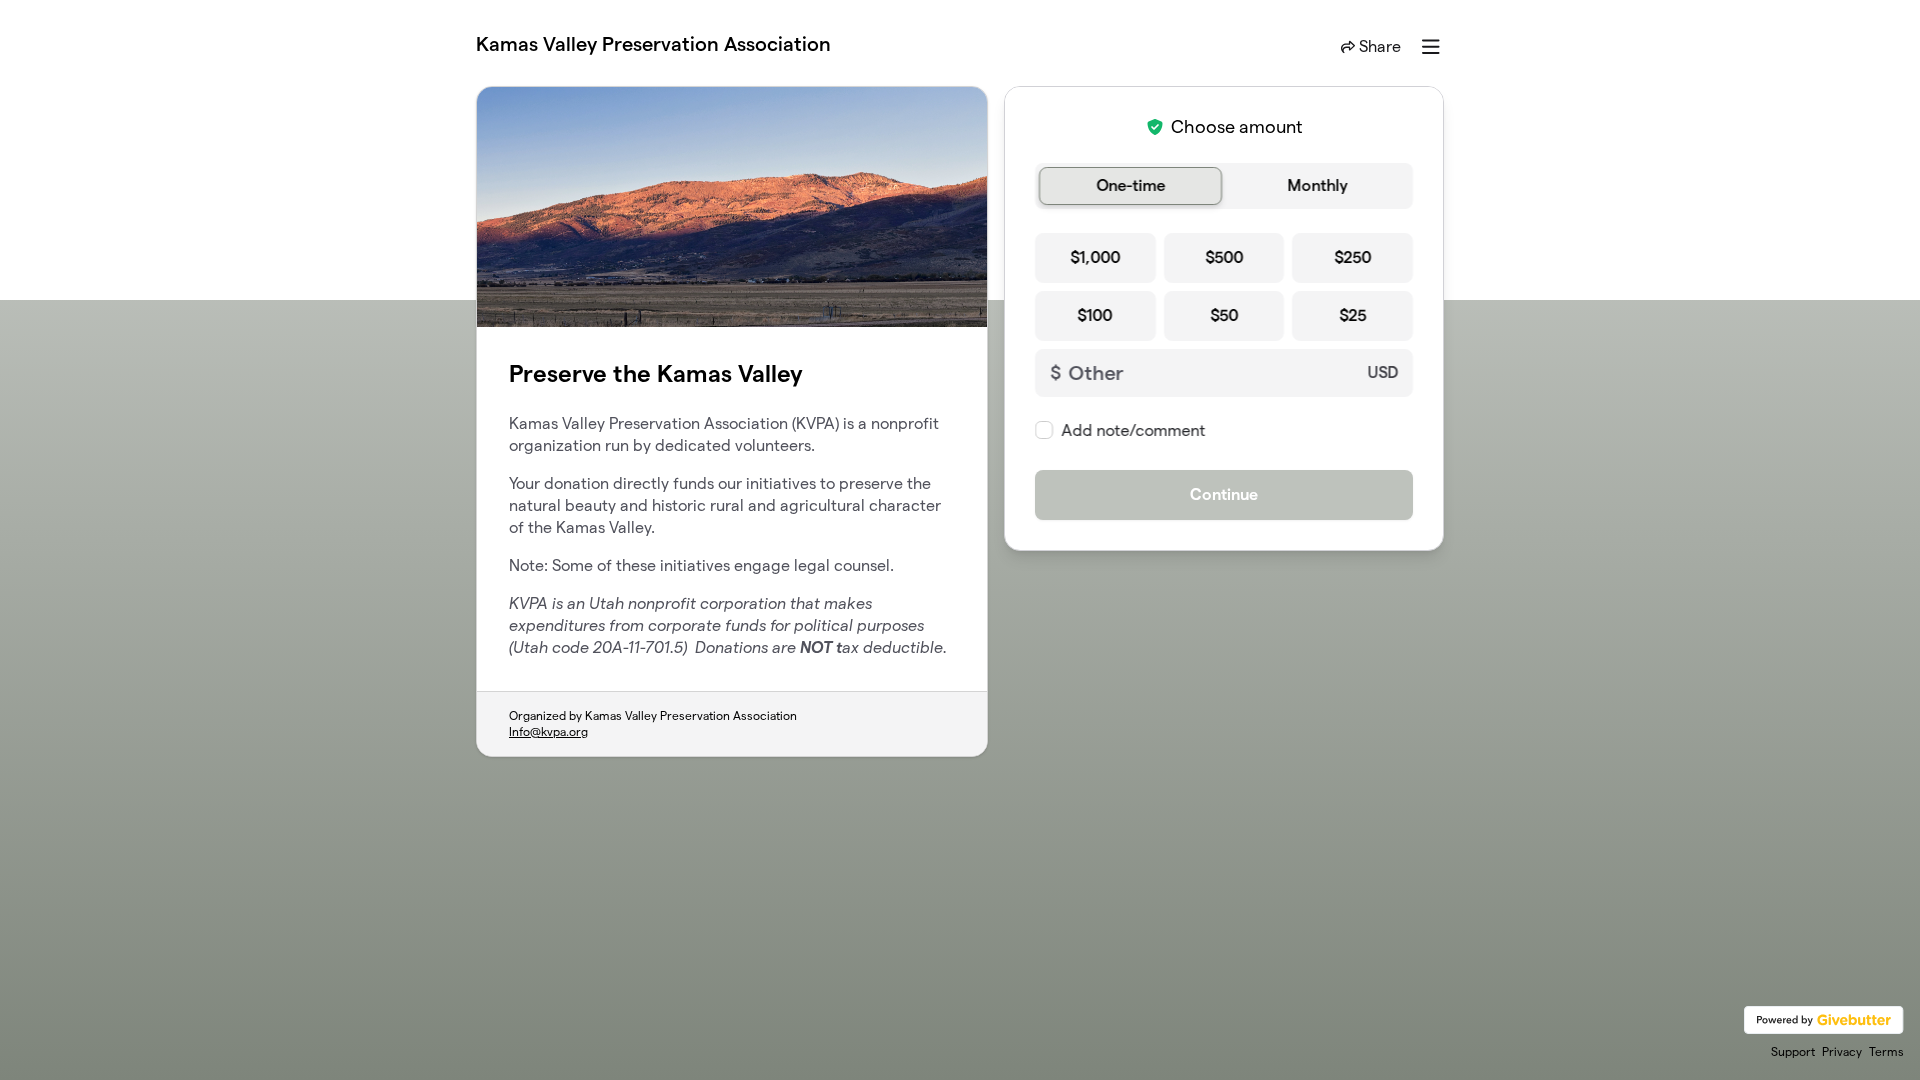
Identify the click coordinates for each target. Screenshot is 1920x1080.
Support (1793, 1051)
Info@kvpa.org (548, 731)
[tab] (1130, 186)
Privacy (1842, 1051)
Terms (1886, 1051)
